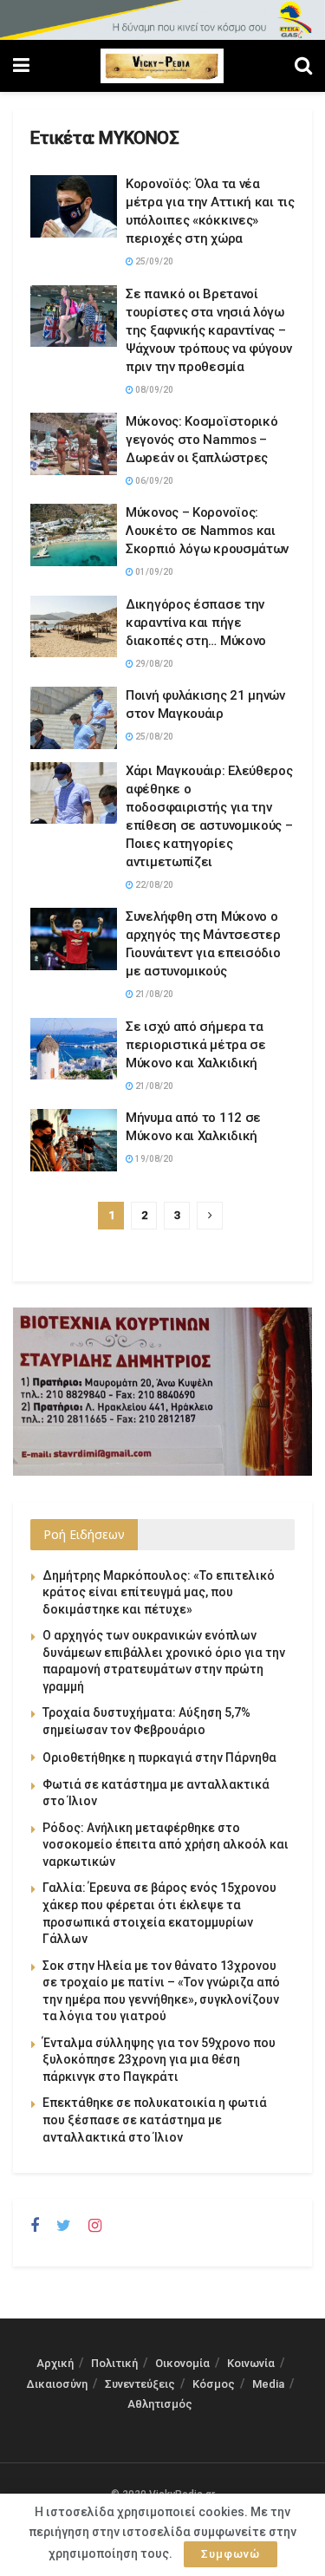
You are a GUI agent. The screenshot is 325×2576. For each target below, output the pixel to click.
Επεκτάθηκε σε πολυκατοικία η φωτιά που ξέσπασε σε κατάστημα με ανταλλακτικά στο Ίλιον (155, 2119)
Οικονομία (182, 2363)
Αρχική (55, 2363)
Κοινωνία (251, 2363)
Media (268, 2384)
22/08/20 (153, 885)
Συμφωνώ (231, 2554)
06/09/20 (153, 481)
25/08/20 (153, 737)
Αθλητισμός (160, 2404)
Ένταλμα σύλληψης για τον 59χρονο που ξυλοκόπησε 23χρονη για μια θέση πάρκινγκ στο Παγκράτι (159, 2060)
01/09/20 (153, 572)
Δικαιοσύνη (57, 2384)
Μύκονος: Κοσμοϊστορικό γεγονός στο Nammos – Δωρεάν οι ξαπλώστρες (201, 440)
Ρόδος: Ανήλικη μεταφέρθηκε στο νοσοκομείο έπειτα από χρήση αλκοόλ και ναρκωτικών (166, 1845)
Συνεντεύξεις (140, 2384)
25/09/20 (153, 261)
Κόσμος (214, 2384)
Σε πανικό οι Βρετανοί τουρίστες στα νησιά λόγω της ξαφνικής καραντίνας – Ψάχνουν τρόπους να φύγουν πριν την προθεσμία (209, 330)
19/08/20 (153, 1159)
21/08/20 (153, 994)
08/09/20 (153, 390)
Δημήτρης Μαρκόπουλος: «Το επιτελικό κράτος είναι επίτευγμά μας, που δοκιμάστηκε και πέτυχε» (159, 1592)
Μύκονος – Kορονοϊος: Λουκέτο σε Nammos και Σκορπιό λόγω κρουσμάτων (207, 531)
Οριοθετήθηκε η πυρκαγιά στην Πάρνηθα (159, 1758)
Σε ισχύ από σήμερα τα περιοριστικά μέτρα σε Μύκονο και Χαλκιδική (196, 1045)
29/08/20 (153, 664)
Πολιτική (114, 2363)
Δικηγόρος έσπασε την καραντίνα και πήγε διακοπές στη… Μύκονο (196, 623)
